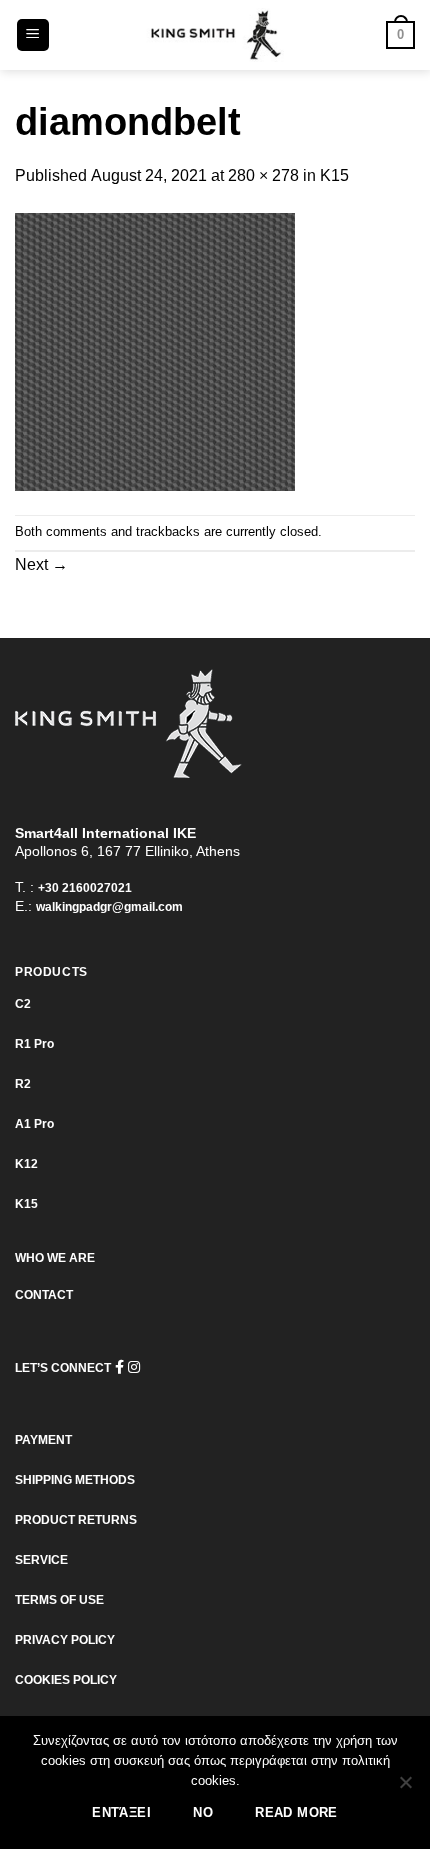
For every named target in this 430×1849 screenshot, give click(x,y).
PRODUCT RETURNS (76, 1520)
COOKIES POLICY (66, 1680)
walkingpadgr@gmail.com (109, 907)
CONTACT (44, 1295)
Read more (296, 1813)
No (203, 1813)
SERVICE (41, 1560)
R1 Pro (34, 1044)
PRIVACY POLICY (65, 1640)
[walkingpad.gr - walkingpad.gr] (215, 35)
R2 (23, 1084)
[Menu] (33, 35)
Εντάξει (121, 1813)
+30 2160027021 (85, 888)
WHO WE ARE (55, 1258)
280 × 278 (263, 175)
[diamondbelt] (155, 350)
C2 (23, 1004)
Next (41, 564)
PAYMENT (43, 1440)
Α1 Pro (34, 1124)
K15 (334, 175)
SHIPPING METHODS (75, 1480)
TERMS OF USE (59, 1600)
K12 (26, 1164)
